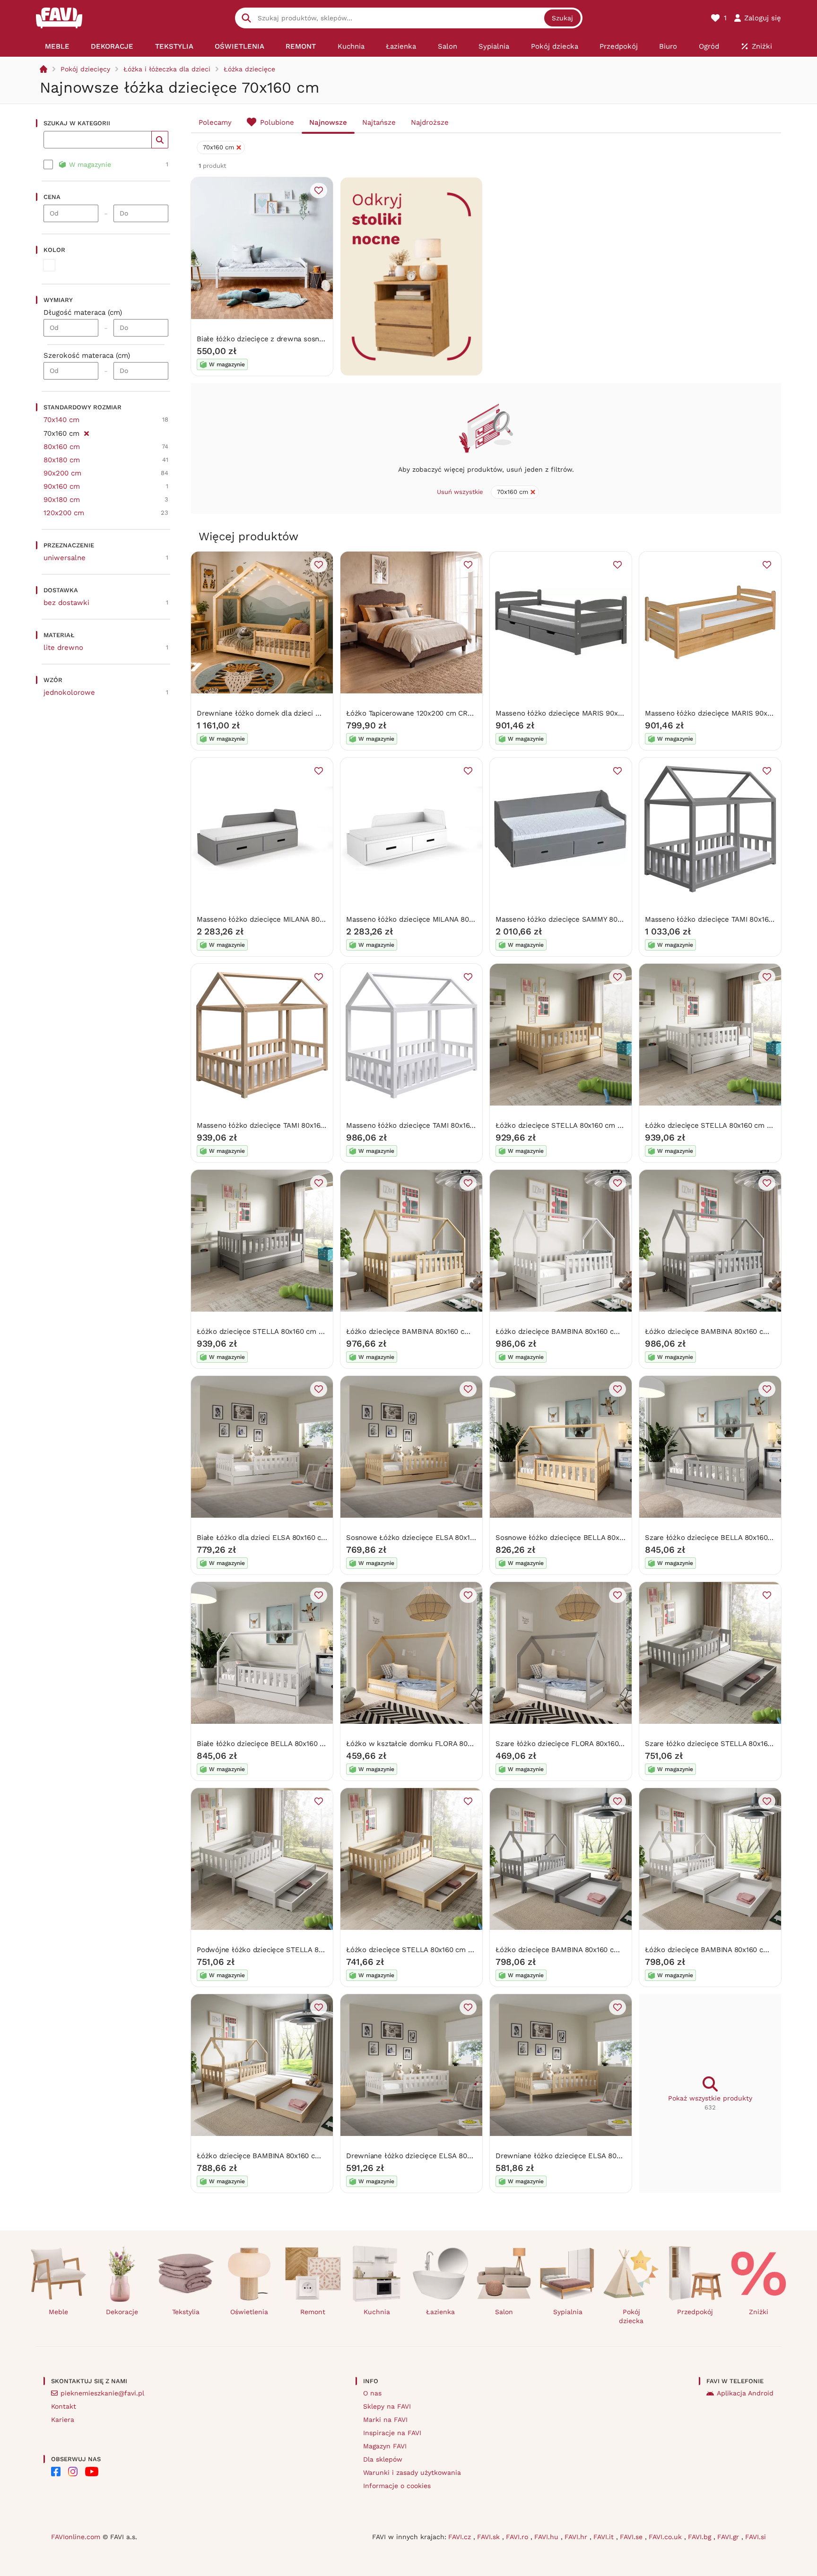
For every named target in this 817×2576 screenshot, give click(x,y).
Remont (313, 2312)
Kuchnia (377, 2312)
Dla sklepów (383, 2459)
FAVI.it (605, 2537)
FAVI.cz (461, 2537)
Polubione (277, 122)
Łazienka (440, 2312)
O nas (372, 2393)
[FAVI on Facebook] (56, 2472)
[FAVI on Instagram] (73, 2472)
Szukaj (562, 18)
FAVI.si (756, 2537)
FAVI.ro (518, 2537)
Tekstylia (186, 2312)
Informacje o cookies (397, 2486)
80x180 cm (62, 460)
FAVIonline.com (76, 2537)
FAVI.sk (490, 2537)
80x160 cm (62, 447)
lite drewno (63, 648)
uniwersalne (65, 558)
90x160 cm (62, 486)
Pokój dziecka (631, 2316)
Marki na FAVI (385, 2420)
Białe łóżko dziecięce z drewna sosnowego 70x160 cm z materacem (310, 339)
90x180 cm (62, 500)
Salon (504, 2312)
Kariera (63, 2420)
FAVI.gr (729, 2537)
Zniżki (759, 2312)
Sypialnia (568, 2312)
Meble (58, 2312)
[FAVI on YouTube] (92, 2472)
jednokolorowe (69, 692)
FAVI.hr (577, 2537)
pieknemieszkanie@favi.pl (102, 2393)
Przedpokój (695, 2312)
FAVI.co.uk (666, 2537)
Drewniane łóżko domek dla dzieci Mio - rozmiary (280, 713)
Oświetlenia (249, 2312)
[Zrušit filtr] (86, 432)
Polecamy (215, 122)
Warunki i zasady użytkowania (412, 2472)
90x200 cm (62, 473)
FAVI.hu (548, 2537)
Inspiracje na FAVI (392, 2433)
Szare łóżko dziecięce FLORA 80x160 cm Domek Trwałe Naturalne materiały (623, 1744)
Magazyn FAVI (385, 2446)
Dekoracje (122, 2312)
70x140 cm (61, 420)
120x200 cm (64, 513)
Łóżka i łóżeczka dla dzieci (167, 69)
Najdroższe (430, 122)
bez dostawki (66, 603)
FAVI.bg (701, 2537)
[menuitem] (57, 46)
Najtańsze (379, 122)
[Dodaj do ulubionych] (319, 190)
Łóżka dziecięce (249, 69)
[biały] (49, 265)
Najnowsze (328, 122)
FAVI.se (632, 2537)
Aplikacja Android (745, 2393)
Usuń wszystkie (460, 492)
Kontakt (64, 2406)
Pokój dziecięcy (85, 69)
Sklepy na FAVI (387, 2406)
